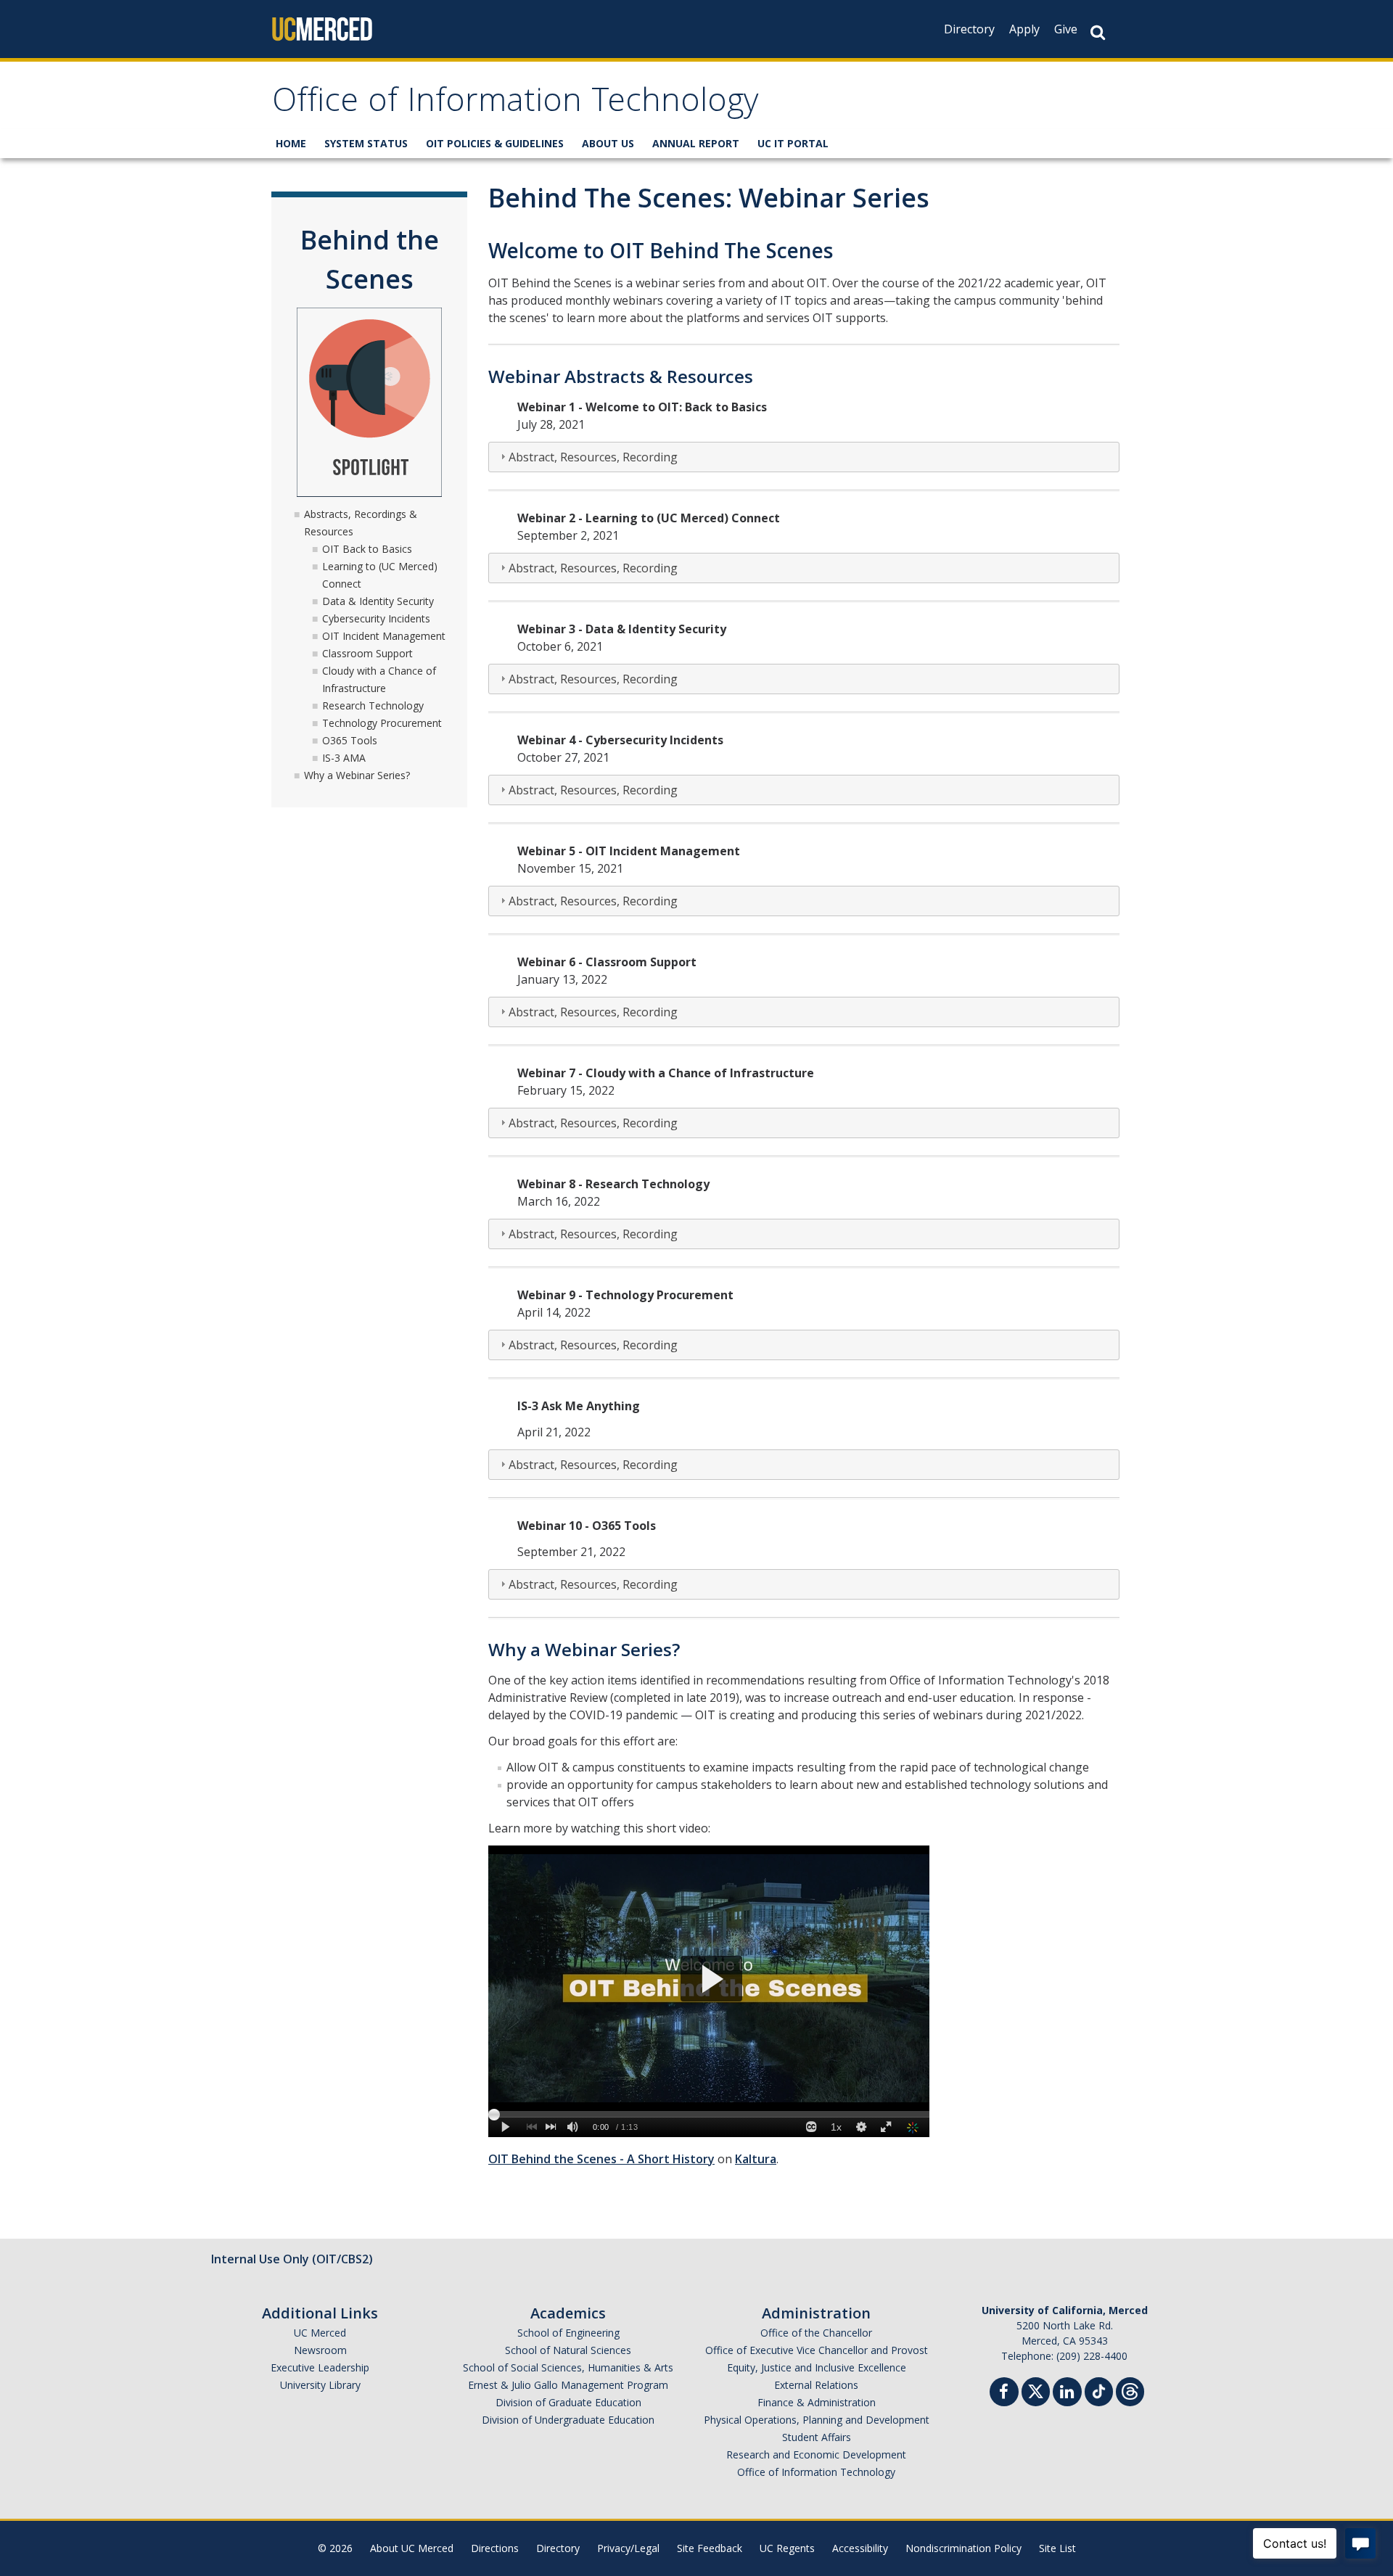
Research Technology (373, 705)
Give (1066, 29)
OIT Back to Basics (367, 549)
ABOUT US (608, 143)
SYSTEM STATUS (366, 143)
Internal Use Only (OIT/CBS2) (292, 2259)
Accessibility (860, 2548)
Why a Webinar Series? (357, 775)
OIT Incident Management (384, 636)
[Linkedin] (1067, 2394)
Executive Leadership (320, 2367)
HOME (291, 143)
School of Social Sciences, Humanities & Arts (568, 2367)
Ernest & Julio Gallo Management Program (568, 2385)
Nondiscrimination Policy (963, 2548)
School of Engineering (568, 2333)
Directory (969, 29)
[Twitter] (1036, 2390)
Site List (1057, 2548)
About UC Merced (412, 2548)
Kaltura (756, 2159)
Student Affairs (817, 2437)
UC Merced (320, 2333)
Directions (495, 2548)
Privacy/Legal (628, 2548)
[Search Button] (1098, 32)
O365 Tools (350, 740)
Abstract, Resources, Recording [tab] (593, 457)
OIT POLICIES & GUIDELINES (495, 143)
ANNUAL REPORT (696, 143)
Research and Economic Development (816, 2454)
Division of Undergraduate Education (568, 2420)
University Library (320, 2385)
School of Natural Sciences (568, 2350)
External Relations (816, 2385)
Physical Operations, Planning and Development (817, 2420)
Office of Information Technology (515, 104)
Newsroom (320, 2350)
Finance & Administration (817, 2402)
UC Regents (787, 2548)
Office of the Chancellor (816, 2333)
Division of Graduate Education (568, 2402)
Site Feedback (710, 2548)
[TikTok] (1099, 2390)
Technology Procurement (382, 723)
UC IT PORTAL (793, 143)
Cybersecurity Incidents (376, 618)
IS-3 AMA (344, 758)
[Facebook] (1004, 2394)
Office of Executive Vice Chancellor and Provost (817, 2350)
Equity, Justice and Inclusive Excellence (817, 2367)
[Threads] (1130, 2390)
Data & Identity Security (378, 601)
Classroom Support (367, 653)
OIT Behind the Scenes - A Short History (601, 2159)
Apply (1024, 29)
